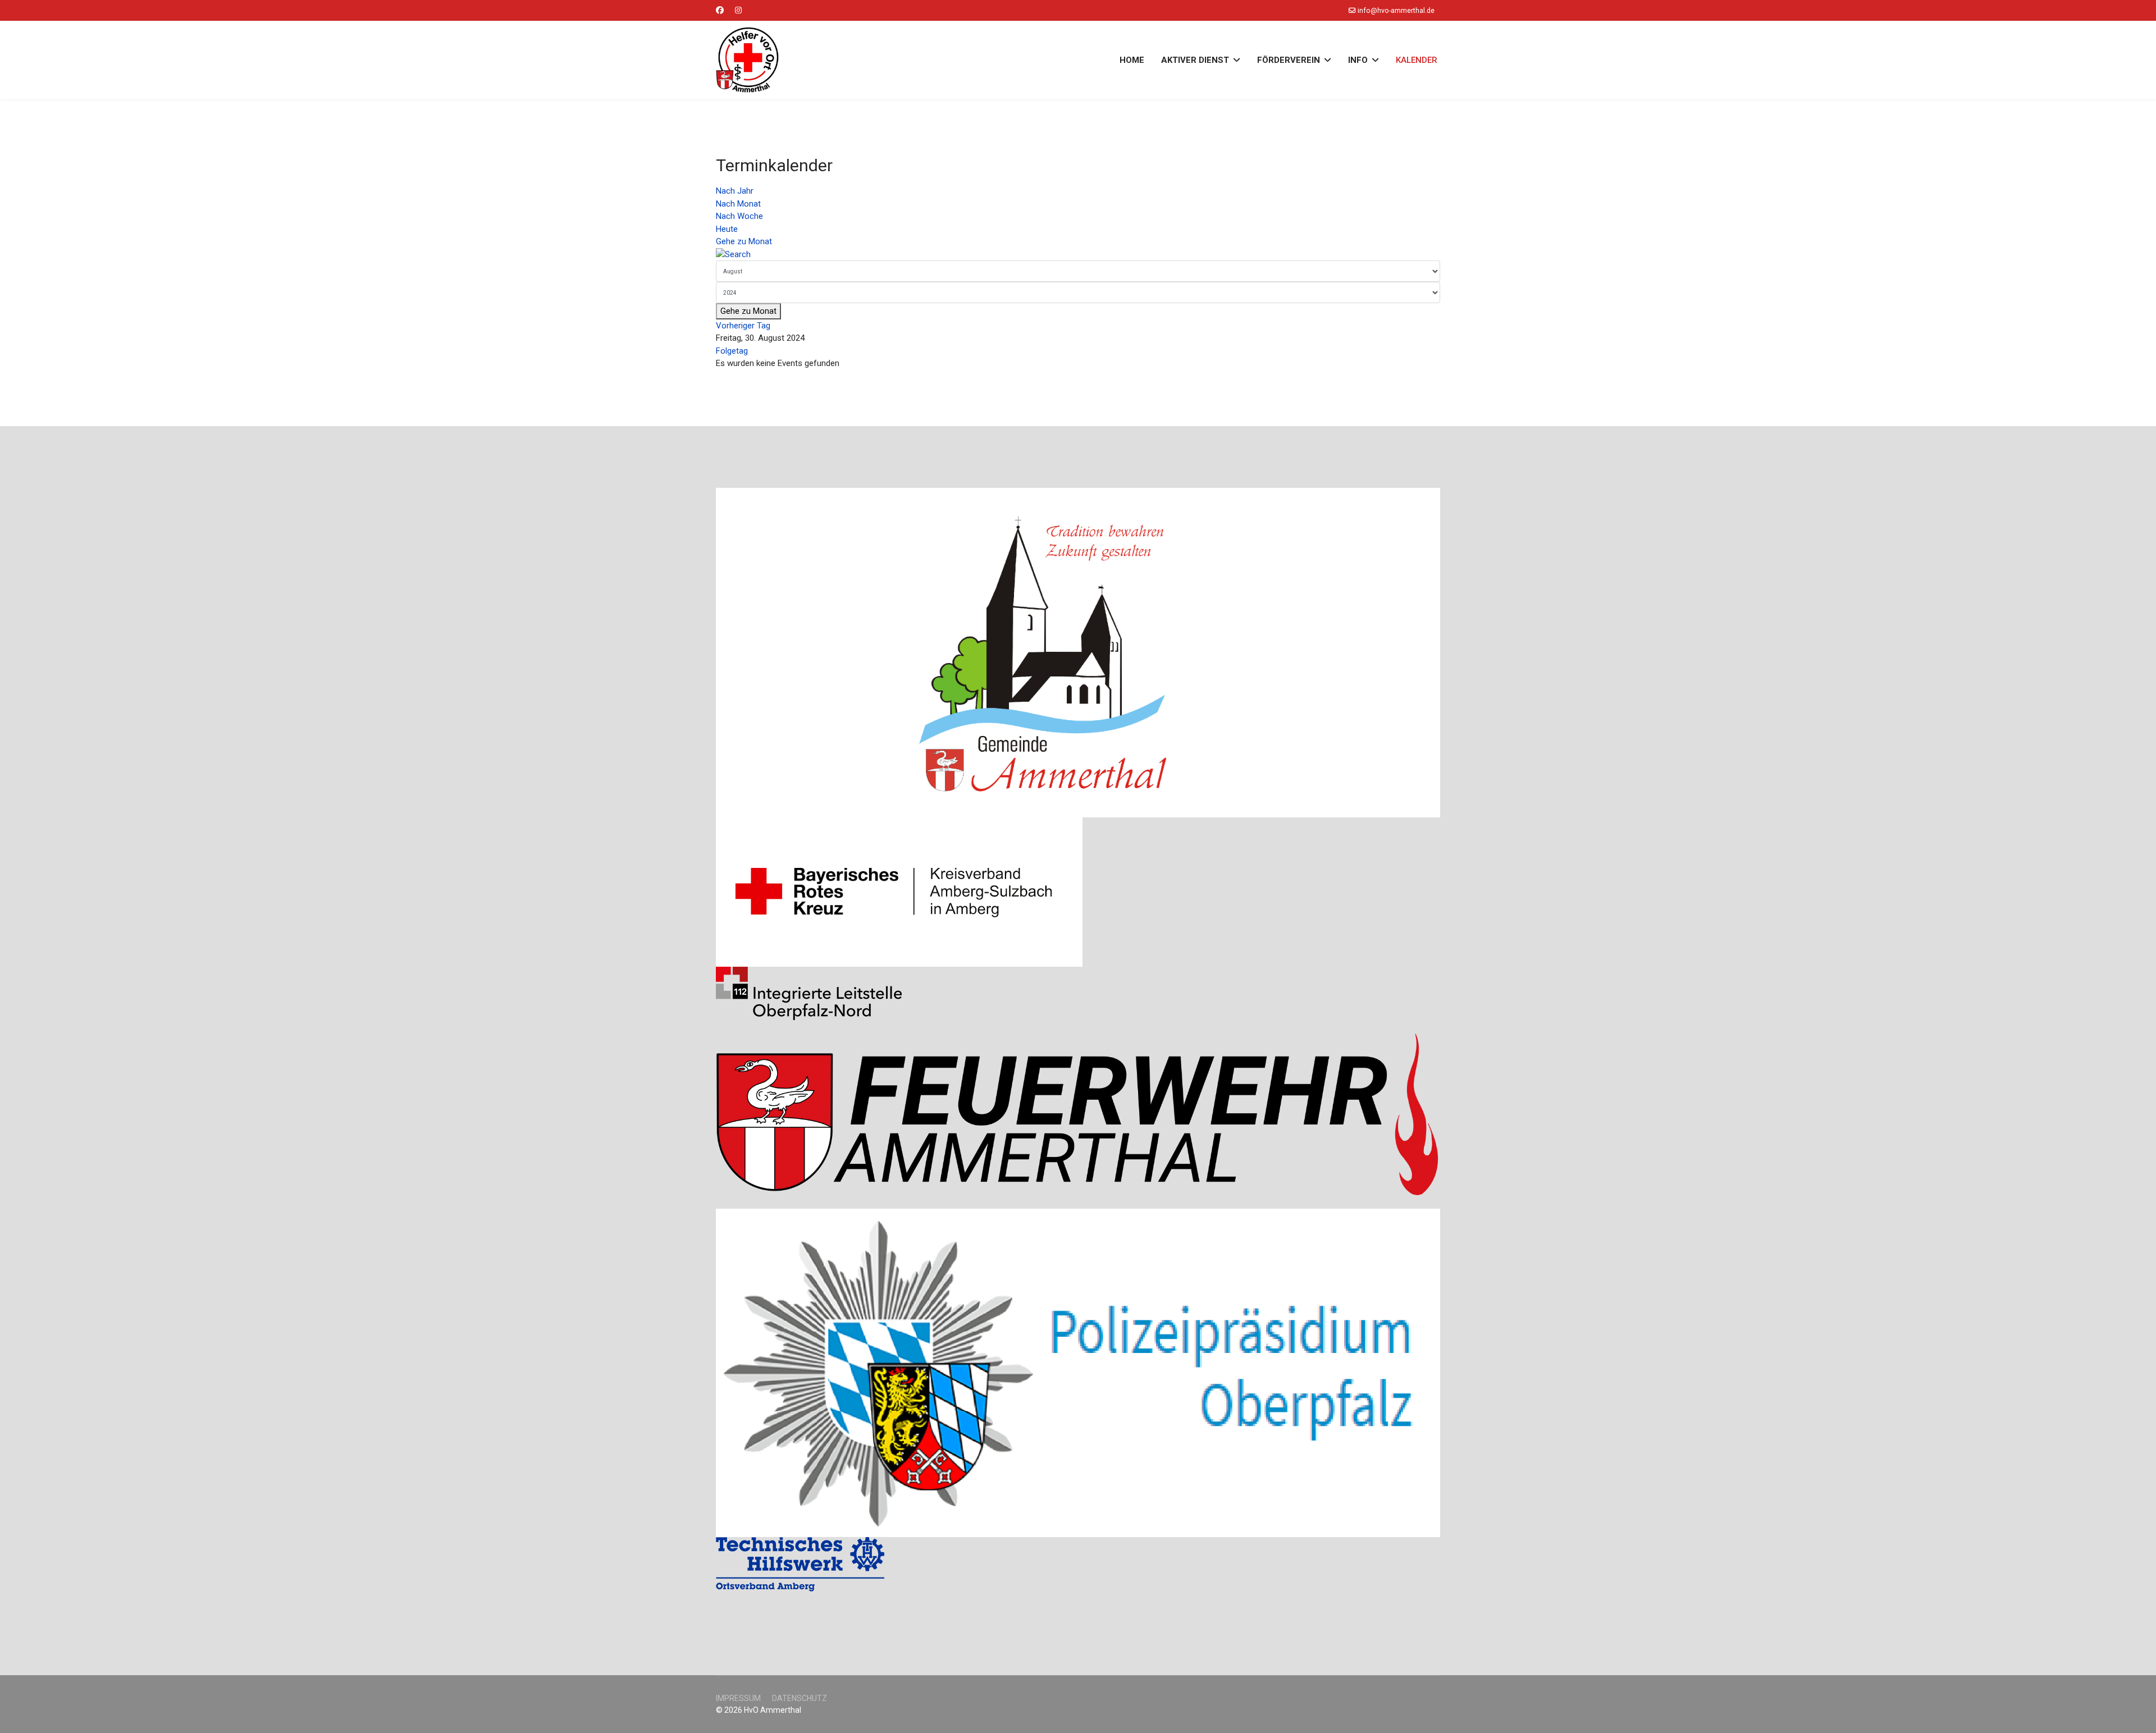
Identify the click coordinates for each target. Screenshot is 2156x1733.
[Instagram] (738, 10)
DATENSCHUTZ (800, 1698)
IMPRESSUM (738, 1698)
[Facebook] (720, 10)
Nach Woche (739, 216)
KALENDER (1417, 60)
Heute (727, 229)
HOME (1132, 60)
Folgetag (732, 351)
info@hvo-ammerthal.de (1396, 10)
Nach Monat (738, 204)
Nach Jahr (735, 191)
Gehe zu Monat (744, 241)
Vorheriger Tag (743, 326)
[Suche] (1078, 255)
